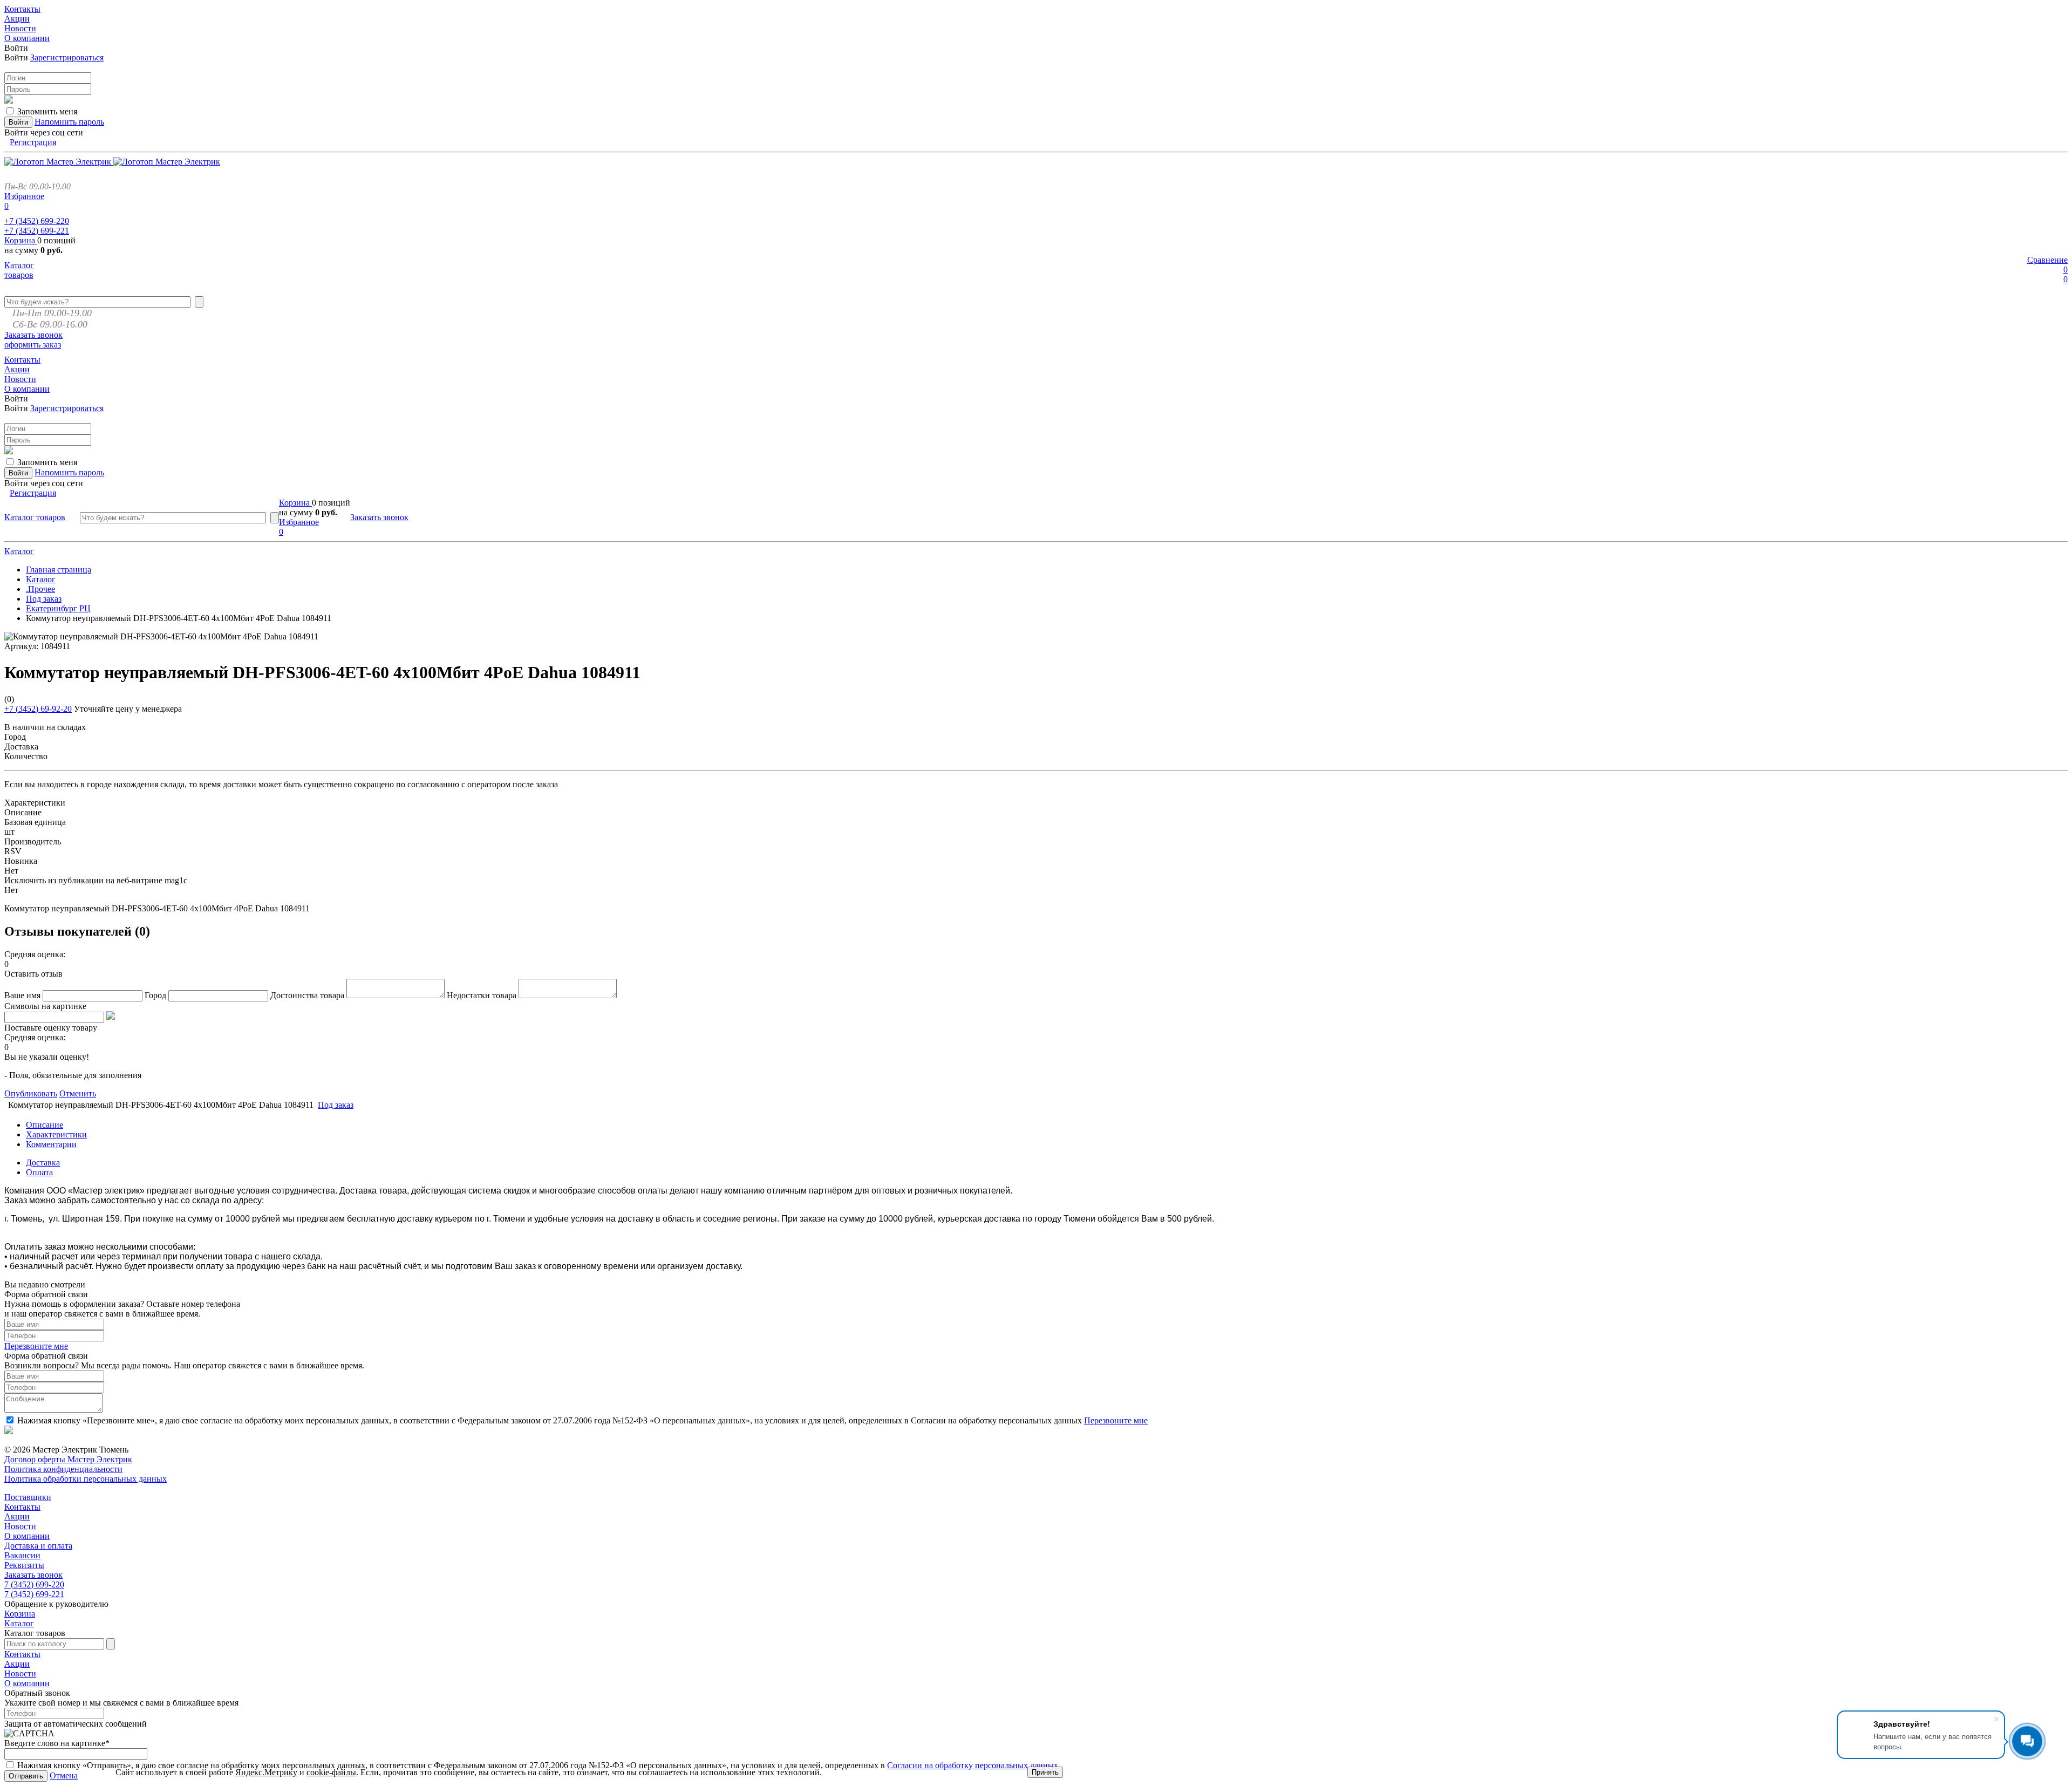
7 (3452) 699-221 (34, 1594)
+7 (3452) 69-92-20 (38, 709)
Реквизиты (24, 1565)
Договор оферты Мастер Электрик (68, 1459)
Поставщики (28, 1497)
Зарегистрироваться (67, 57)
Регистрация (33, 142)
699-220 (37, 221)
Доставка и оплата (38, 1546)
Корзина (21, 240)
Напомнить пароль (69, 122)
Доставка (43, 1163)
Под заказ (44, 599)
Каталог (19, 551)
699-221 (37, 231)
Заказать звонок (33, 335)
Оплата (39, 1172)
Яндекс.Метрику (266, 1772)
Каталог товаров (19, 270)
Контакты (22, 1507)
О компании (27, 1536)
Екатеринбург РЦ (58, 608)
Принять (1045, 1772)
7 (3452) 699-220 (34, 1584)
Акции (17, 1516)
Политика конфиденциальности (63, 1469)
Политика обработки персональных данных (86, 1479)
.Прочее (40, 589)
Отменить (78, 1093)
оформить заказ (33, 345)
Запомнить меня (47, 111)
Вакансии (22, 1555)
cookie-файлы (331, 1772)
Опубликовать (31, 1093)
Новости (20, 1526)
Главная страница (59, 570)
